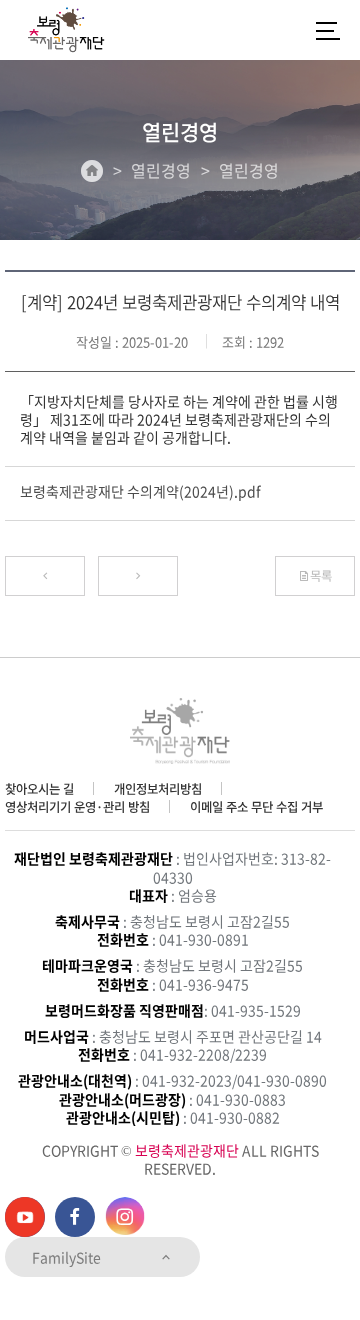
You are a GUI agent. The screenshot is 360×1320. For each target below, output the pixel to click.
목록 (321, 576)
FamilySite (68, 1257)
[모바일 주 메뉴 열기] (328, 30)
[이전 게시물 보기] (45, 576)
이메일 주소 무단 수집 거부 (256, 807)
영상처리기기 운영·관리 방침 (77, 807)
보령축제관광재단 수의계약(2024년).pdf (140, 491)
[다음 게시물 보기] (138, 576)
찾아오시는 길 (39, 789)
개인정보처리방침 (158, 789)
